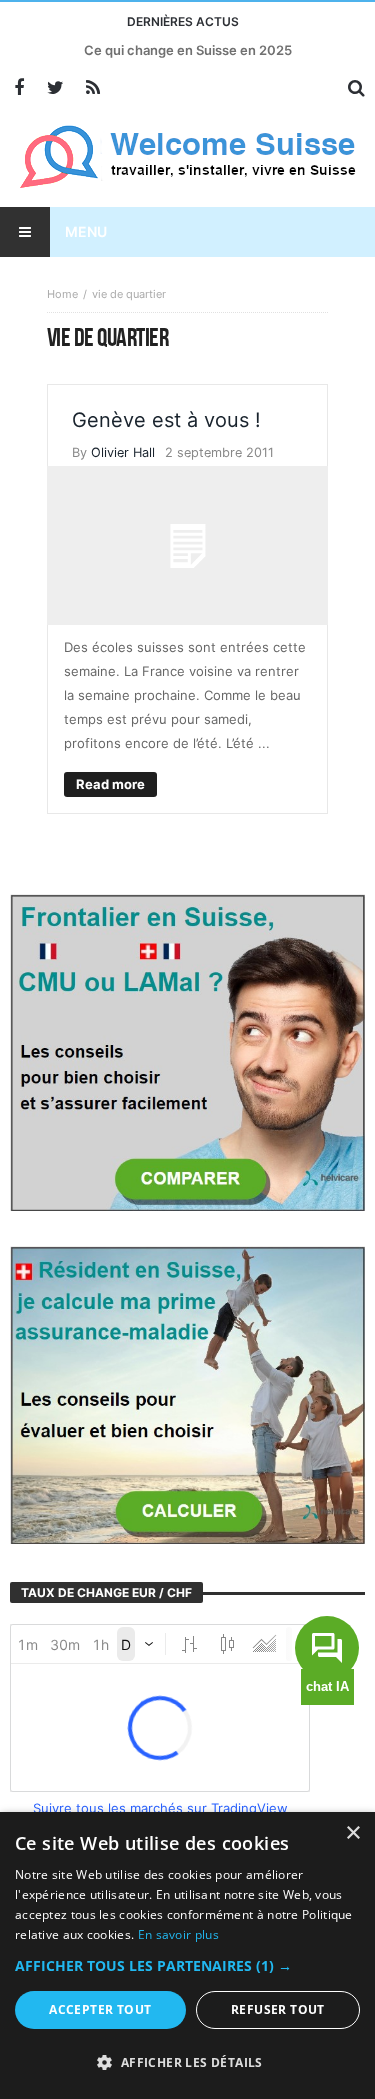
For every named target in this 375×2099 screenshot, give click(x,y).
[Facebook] (18, 88)
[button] (187, 1966)
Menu (86, 231)
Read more (110, 784)
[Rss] (92, 88)
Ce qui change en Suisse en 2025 (188, 50)
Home (62, 294)
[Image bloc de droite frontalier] (187, 1051)
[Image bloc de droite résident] (187, 1394)
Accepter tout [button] (100, 2009)
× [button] (352, 1833)
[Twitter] (55, 88)
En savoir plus (178, 1934)
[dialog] (187, 1955)
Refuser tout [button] (278, 2009)
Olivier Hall (123, 452)
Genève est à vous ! (166, 420)
